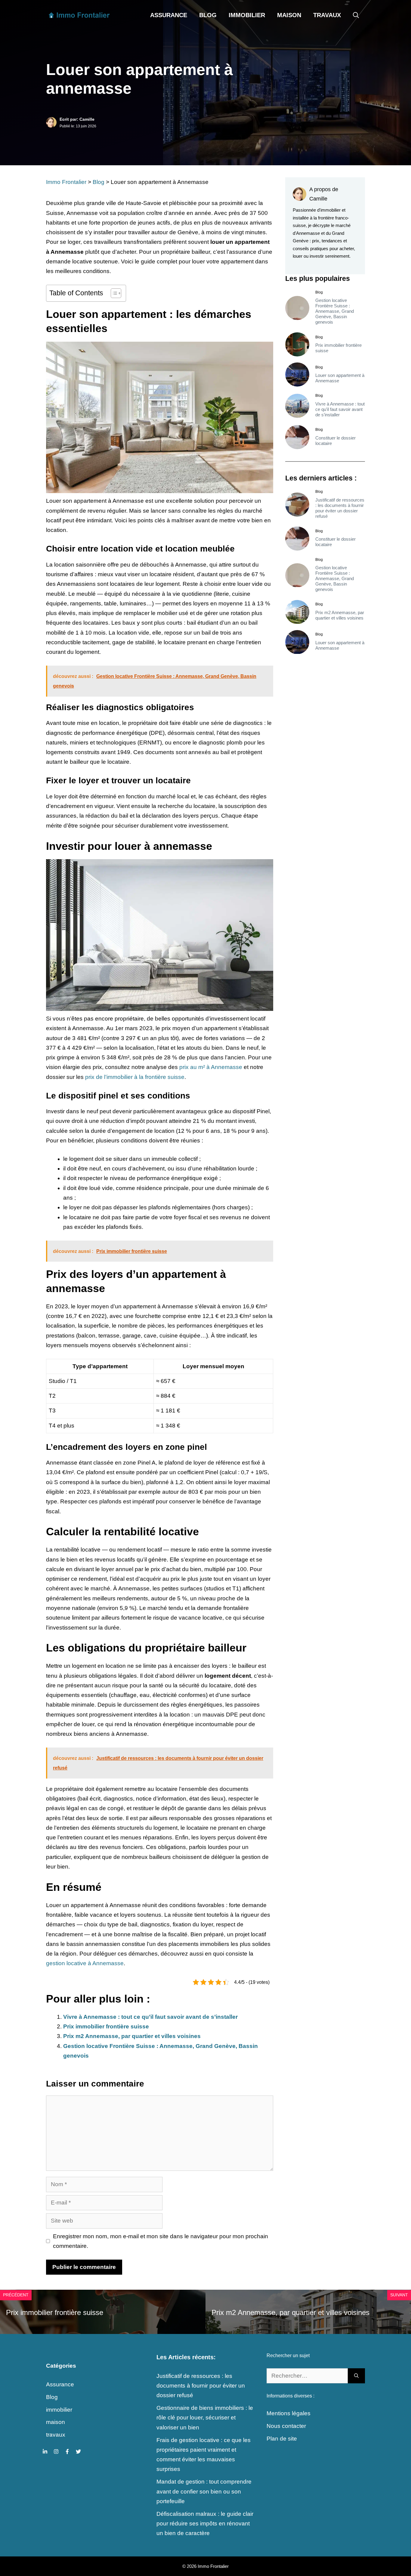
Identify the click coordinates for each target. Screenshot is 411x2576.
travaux (327, 15)
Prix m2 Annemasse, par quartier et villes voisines (132, 2036)
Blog (208, 15)
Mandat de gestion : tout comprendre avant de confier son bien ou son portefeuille (204, 2491)
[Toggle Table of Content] (113, 293)
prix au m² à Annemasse (211, 1067)
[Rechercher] (356, 2376)
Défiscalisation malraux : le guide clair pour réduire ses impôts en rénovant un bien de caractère (205, 2524)
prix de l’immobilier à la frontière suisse (135, 1077)
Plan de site (282, 2439)
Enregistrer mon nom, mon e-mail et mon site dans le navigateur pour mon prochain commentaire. (161, 2241)
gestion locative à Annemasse (85, 1963)
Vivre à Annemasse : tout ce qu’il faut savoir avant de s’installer (150, 2017)
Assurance (169, 15)
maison (289, 15)
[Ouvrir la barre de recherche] (356, 15)
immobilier (247, 15)
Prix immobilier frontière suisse (106, 2026)
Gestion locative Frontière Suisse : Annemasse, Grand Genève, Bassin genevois (335, 311)
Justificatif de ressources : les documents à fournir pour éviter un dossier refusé (340, 508)
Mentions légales (289, 2413)
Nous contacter (286, 2426)
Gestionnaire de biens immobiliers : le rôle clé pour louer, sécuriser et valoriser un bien (205, 2418)
